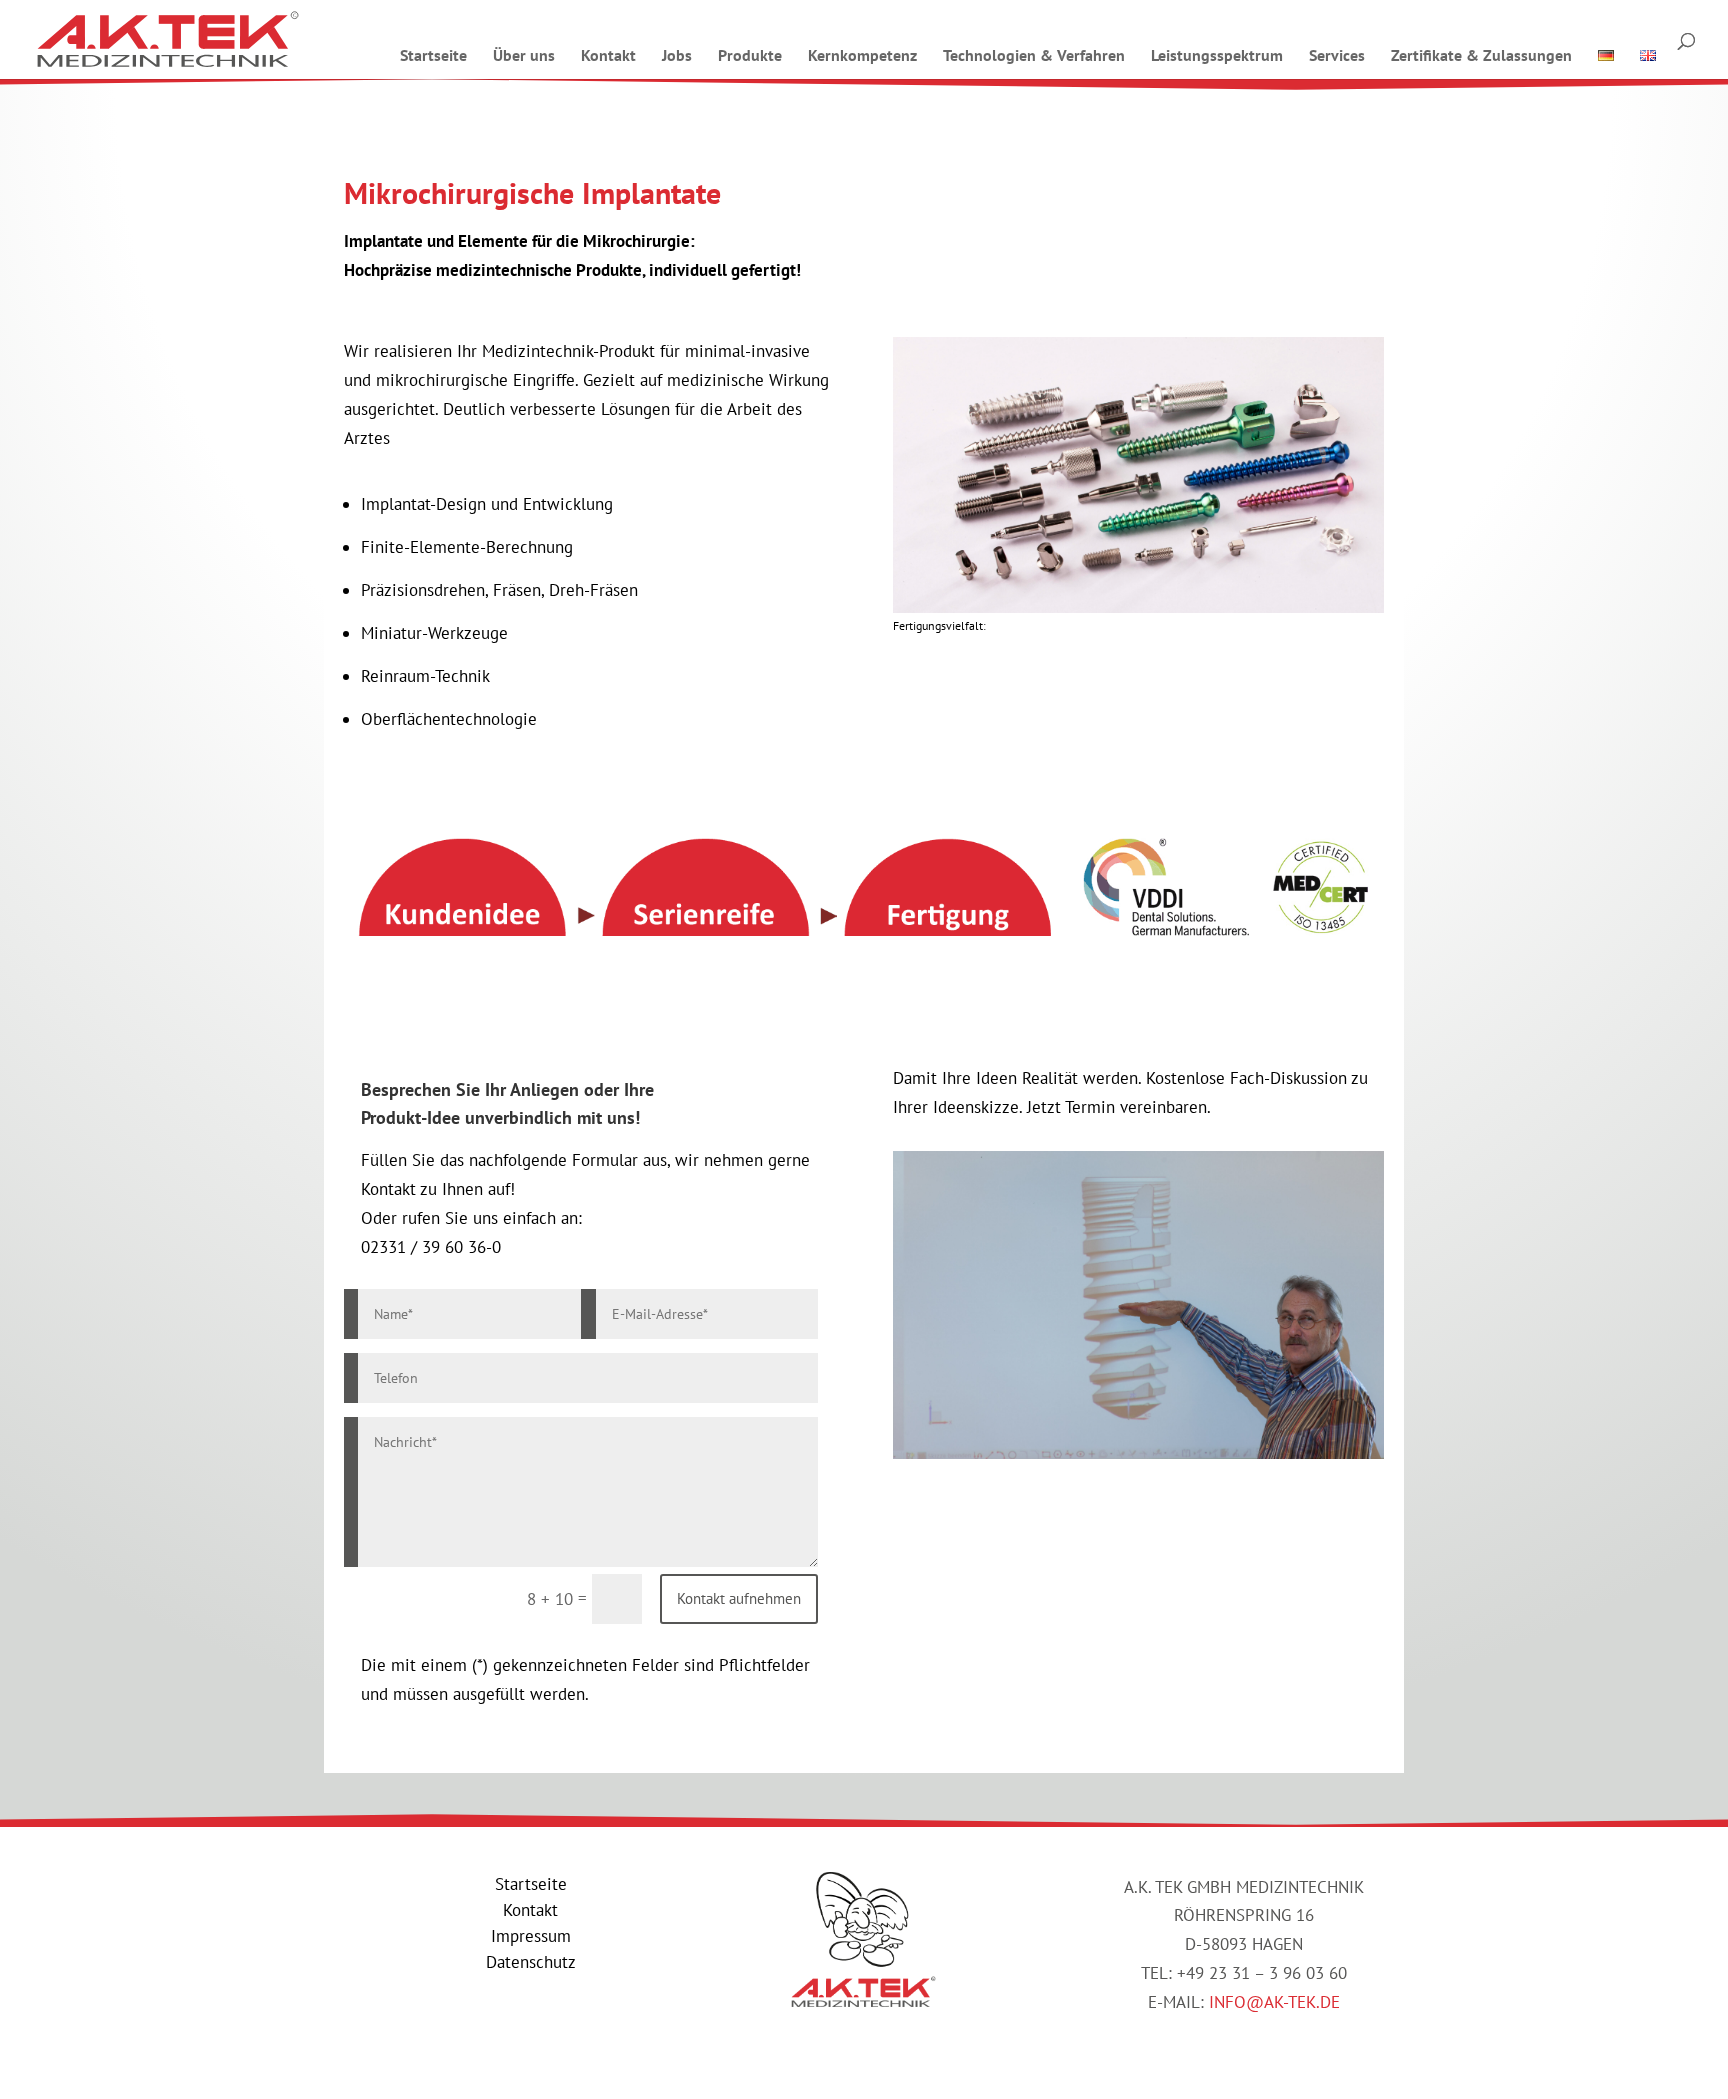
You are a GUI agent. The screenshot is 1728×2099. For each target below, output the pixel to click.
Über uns (524, 55)
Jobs (677, 55)
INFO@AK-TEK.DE (1274, 2002)
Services (1337, 55)
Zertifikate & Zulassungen (1481, 55)
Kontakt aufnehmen (739, 1598)
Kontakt (608, 55)
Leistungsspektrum (1217, 55)
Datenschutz (531, 1962)
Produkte (750, 55)
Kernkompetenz (862, 55)
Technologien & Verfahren (1034, 55)
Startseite (433, 55)
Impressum (531, 1936)
